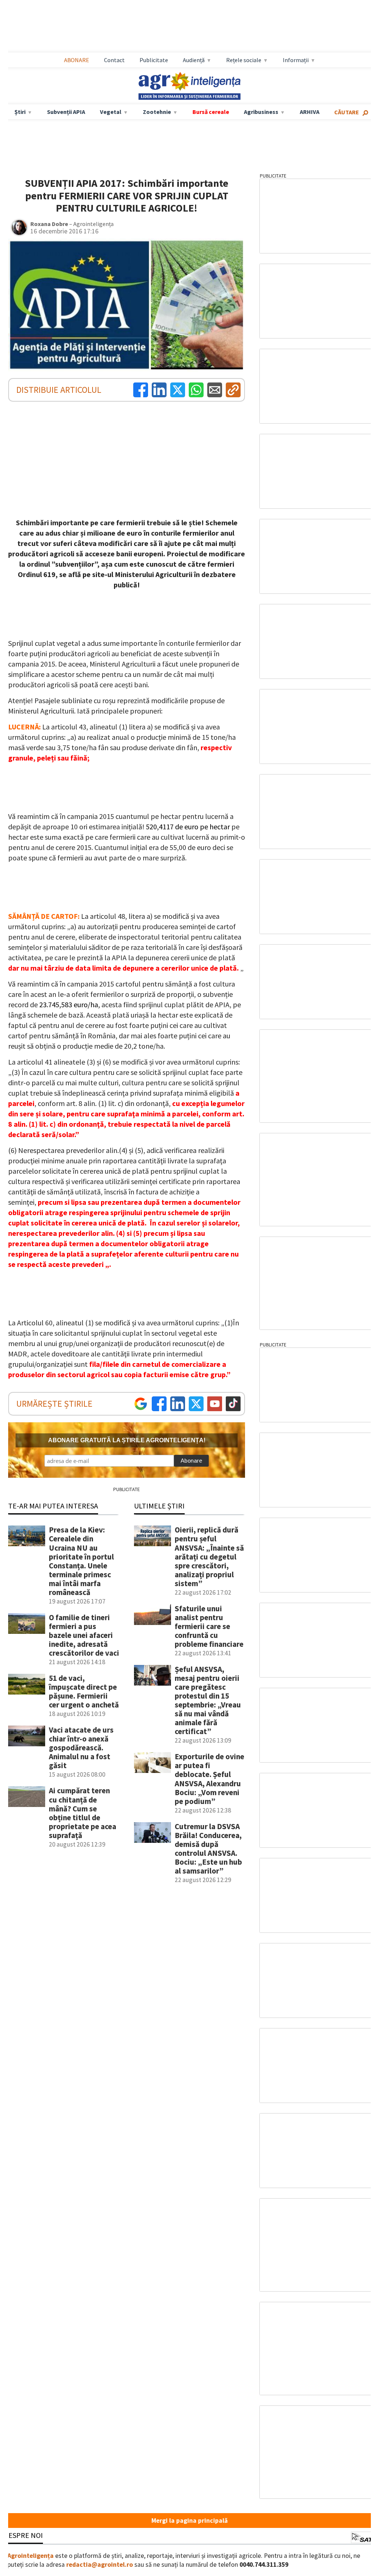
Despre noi (23, 2535)
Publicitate (154, 60)
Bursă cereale (211, 112)
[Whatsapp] (196, 390)
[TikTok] (233, 1404)
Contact (114, 60)
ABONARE (77, 60)
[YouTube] (215, 1404)
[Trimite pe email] (215, 390)
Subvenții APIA (66, 112)
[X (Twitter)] (178, 390)
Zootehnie (157, 112)
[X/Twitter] (196, 1404)
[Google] (141, 1404)
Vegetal (111, 112)
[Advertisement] (189, 26)
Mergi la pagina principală (189, 2521)
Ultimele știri (159, 1506)
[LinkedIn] (159, 390)
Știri (20, 112)
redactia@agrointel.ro (100, 2565)
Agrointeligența (31, 2556)
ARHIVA (310, 112)
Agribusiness (261, 112)
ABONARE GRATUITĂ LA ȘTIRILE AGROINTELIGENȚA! (127, 1440)
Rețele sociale (244, 60)
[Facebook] (141, 390)
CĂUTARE (347, 112)
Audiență (194, 60)
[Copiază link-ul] (233, 390)
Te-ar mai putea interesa (53, 1506)
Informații (296, 60)
